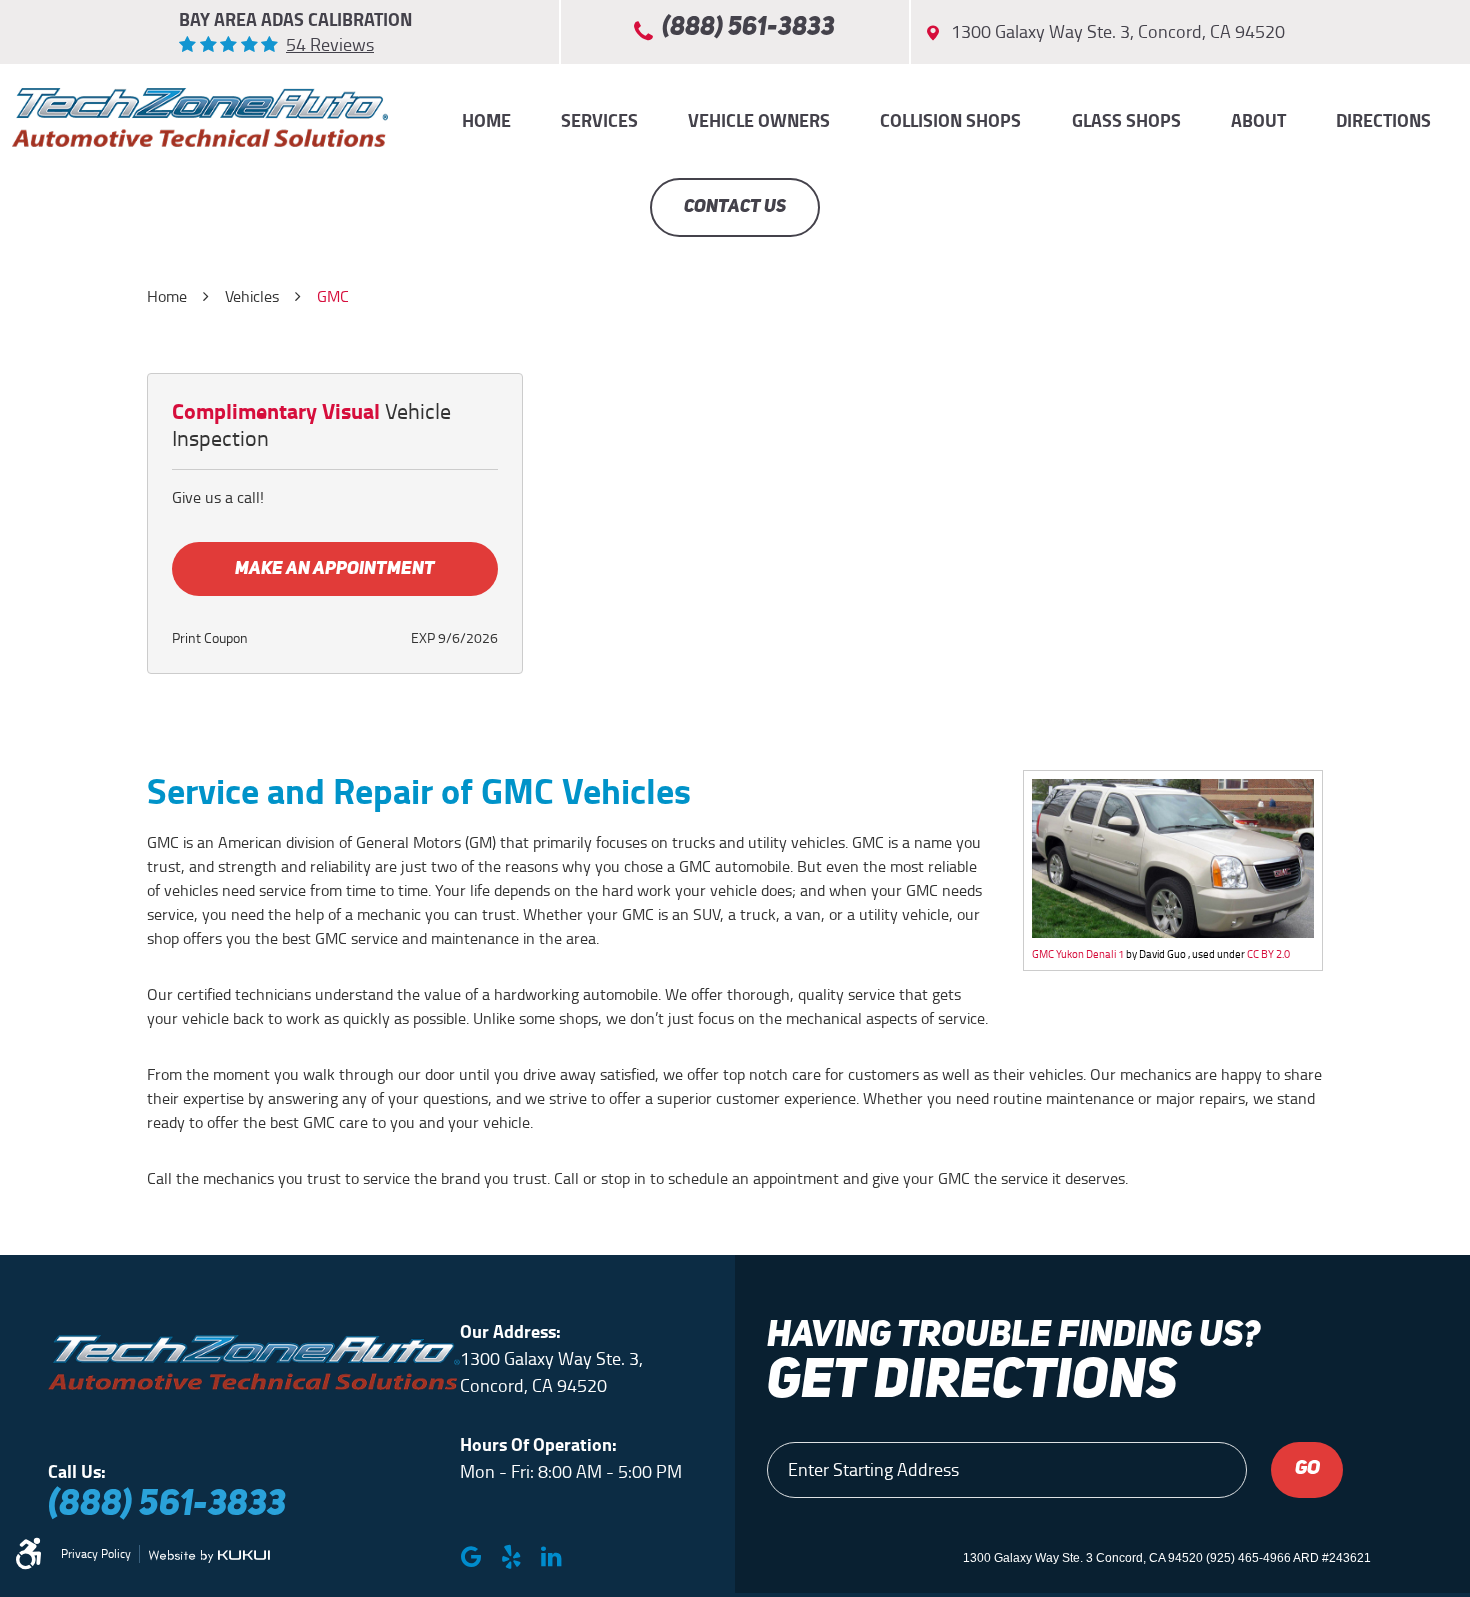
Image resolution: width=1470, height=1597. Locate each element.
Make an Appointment (335, 569)
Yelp (511, 1557)
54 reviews (330, 45)
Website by (209, 1556)
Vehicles (252, 296)
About (1258, 121)
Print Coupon (210, 638)
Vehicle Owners (759, 121)
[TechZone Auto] (200, 117)
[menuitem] (486, 121)
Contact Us (735, 207)
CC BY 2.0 (1268, 954)
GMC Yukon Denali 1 (1078, 954)
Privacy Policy (96, 1554)
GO (1307, 1469)
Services (599, 121)
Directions (1383, 121)
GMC (333, 296)
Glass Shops (1126, 121)
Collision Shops (950, 121)
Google (471, 1557)
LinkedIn (551, 1557)
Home (486, 121)
